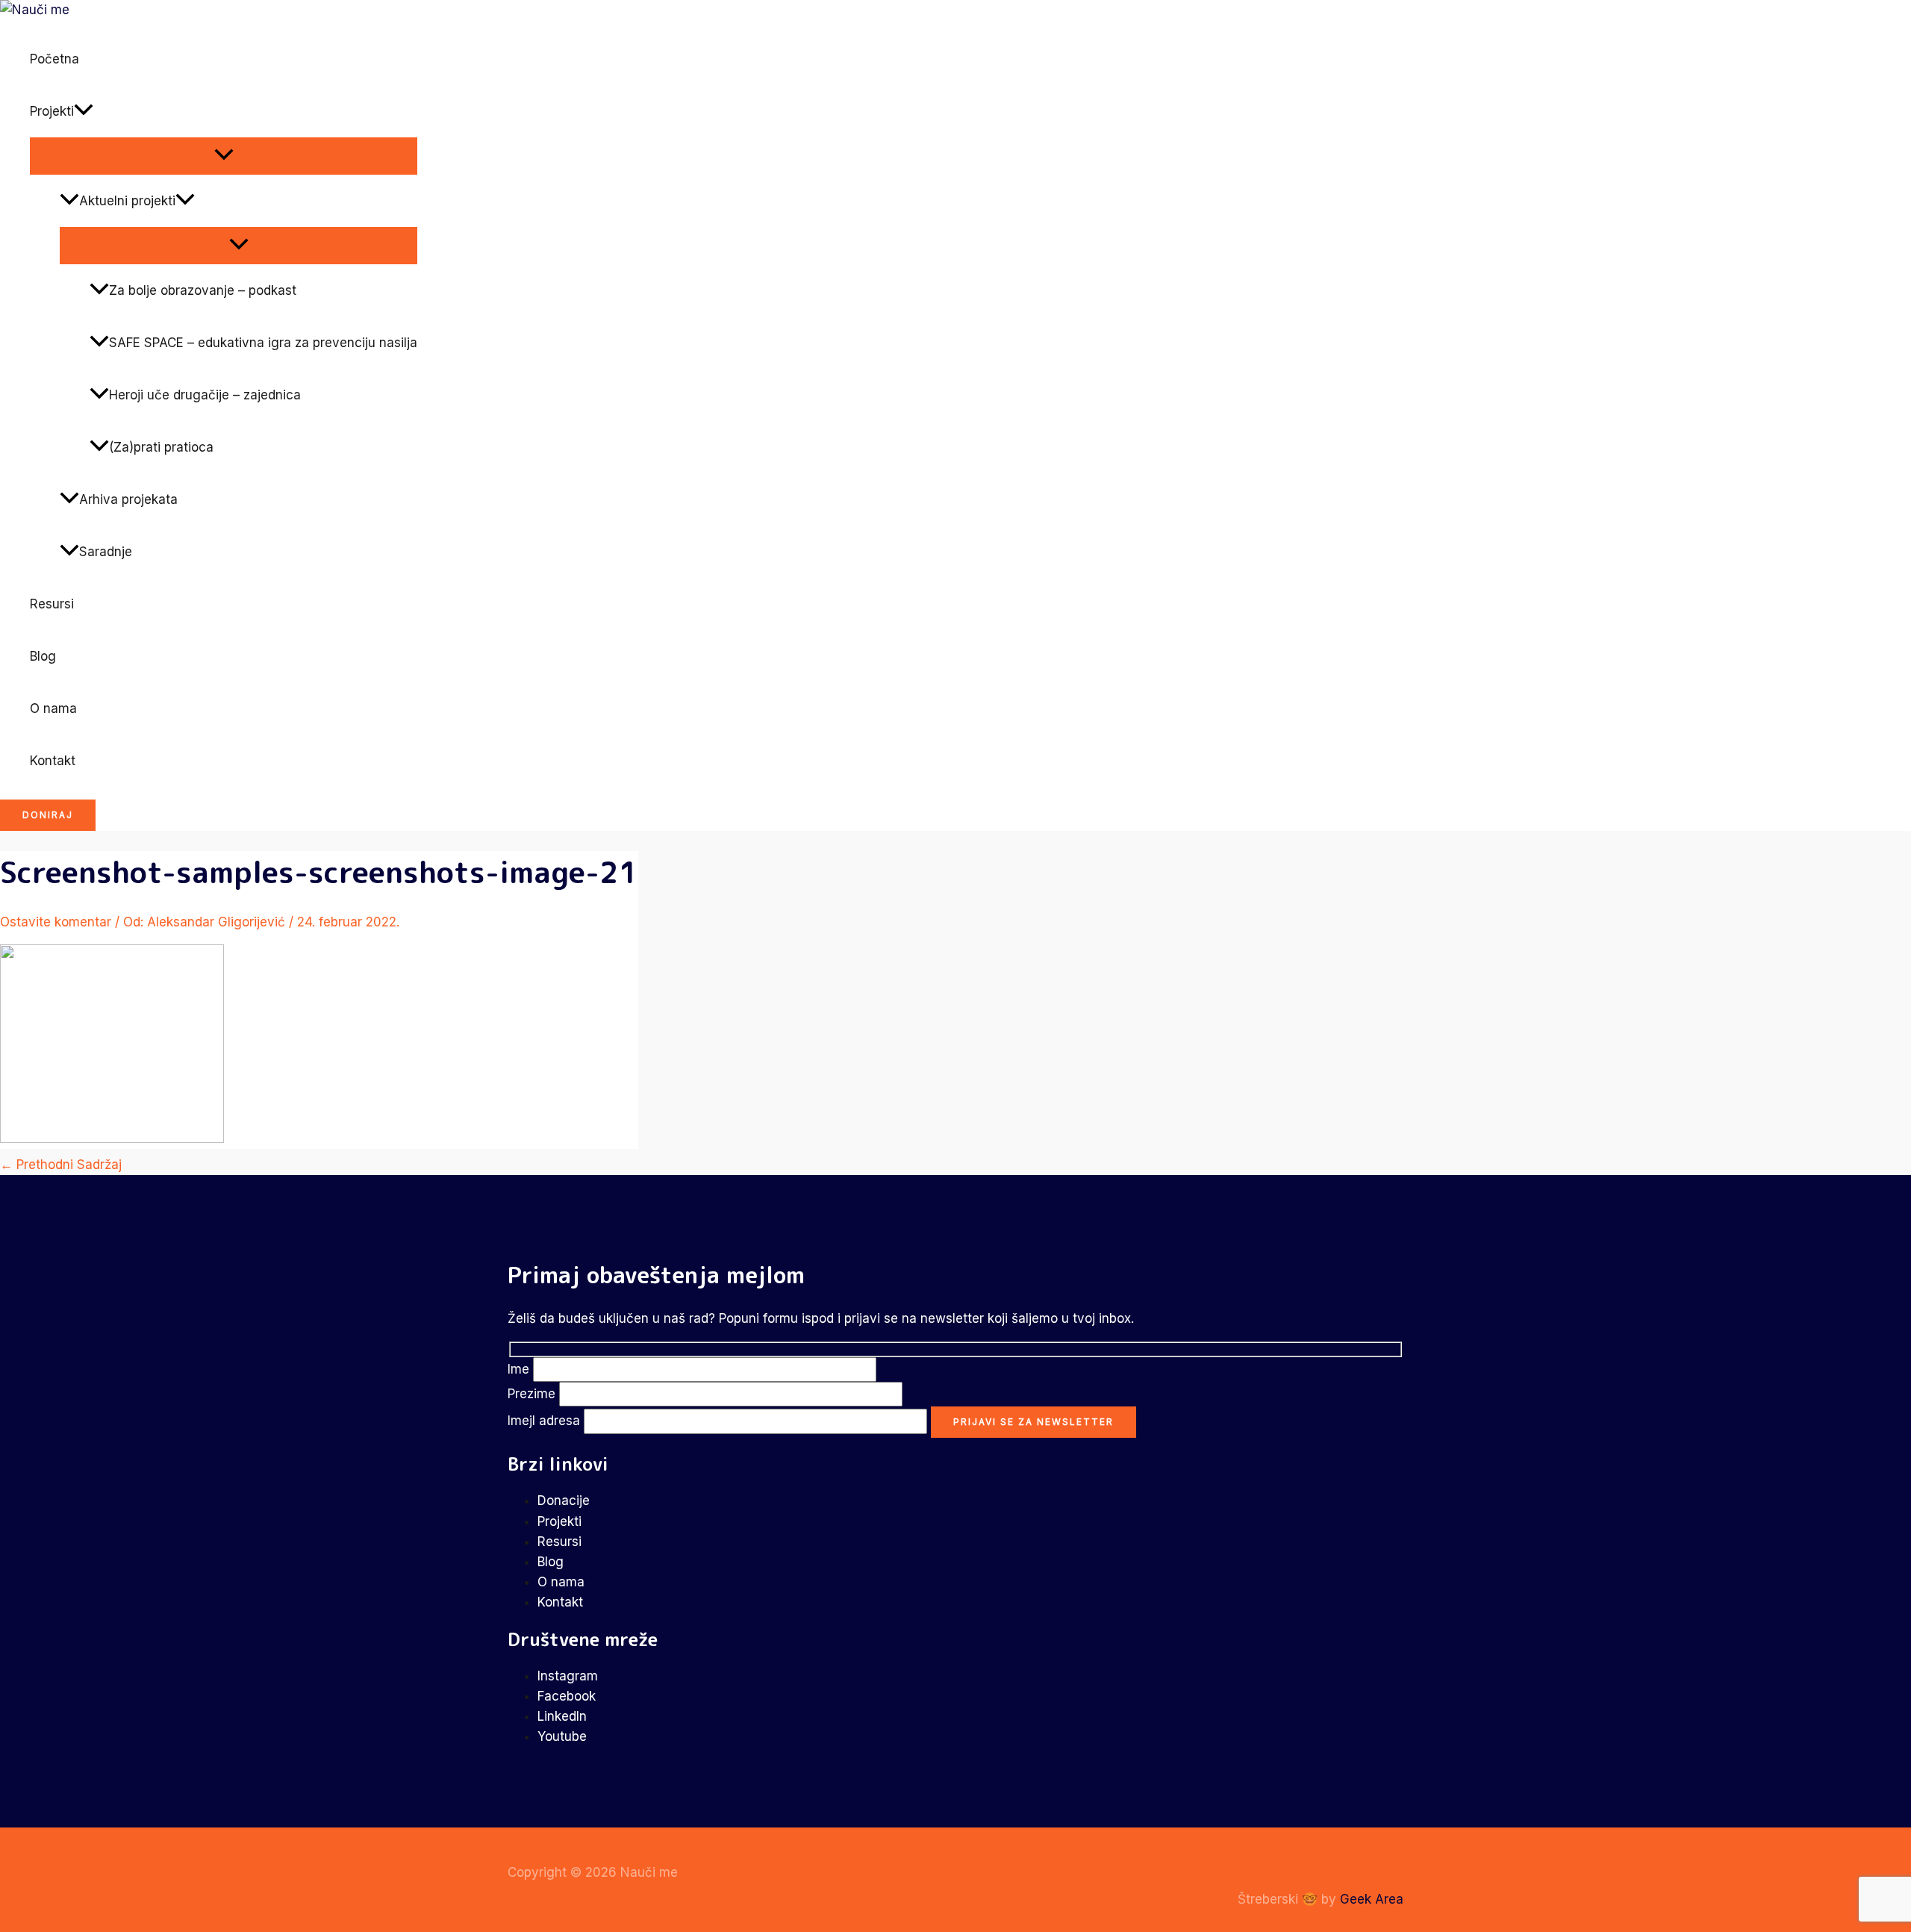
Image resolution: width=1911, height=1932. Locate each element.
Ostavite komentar (56, 922)
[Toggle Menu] (224, 155)
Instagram (568, 1676)
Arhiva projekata (128, 499)
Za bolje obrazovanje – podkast (203, 290)
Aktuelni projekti (127, 201)
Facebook (567, 1696)
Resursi (52, 604)
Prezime (533, 1394)
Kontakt (53, 761)
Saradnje (106, 552)
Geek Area (1372, 1899)
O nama (53, 708)
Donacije (564, 1501)
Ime (520, 1369)
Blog (43, 656)
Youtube (562, 1736)
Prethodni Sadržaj (61, 1165)
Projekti (52, 111)
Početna (54, 59)
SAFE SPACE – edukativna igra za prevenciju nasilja (263, 343)
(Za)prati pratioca (161, 447)
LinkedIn (562, 1716)
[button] (84, 111)
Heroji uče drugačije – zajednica (205, 395)
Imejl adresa (546, 1421)
